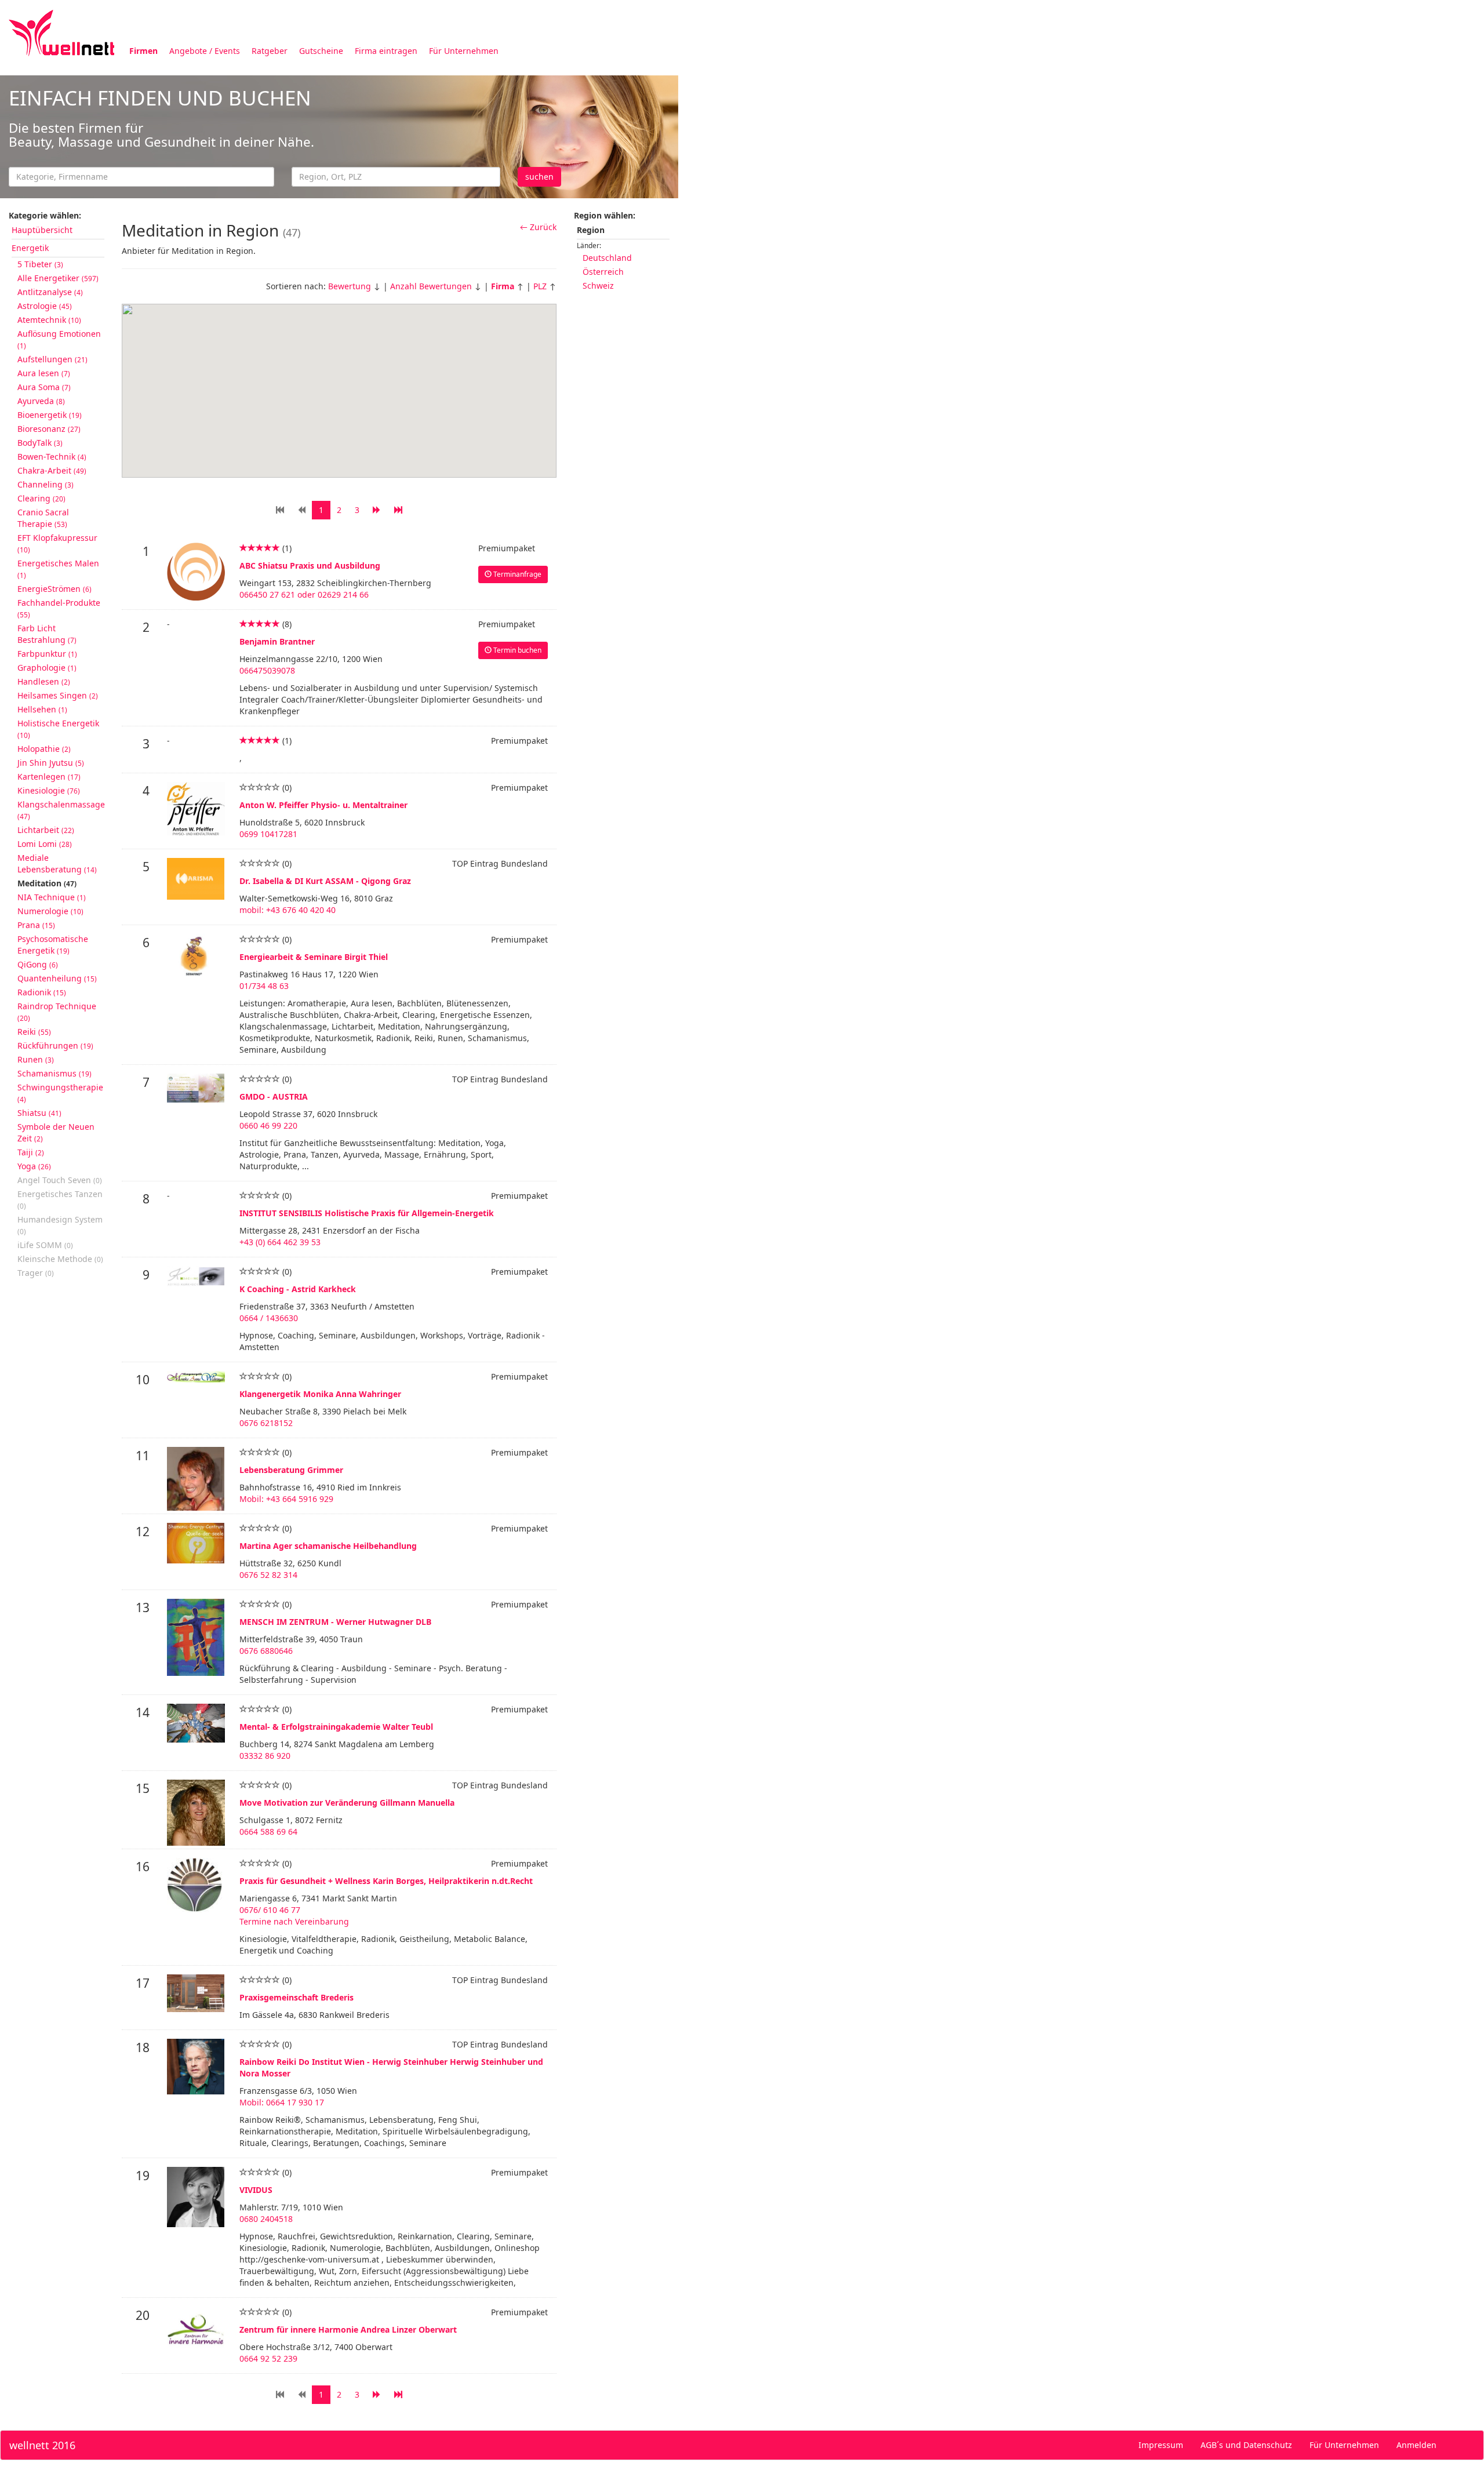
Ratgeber (270, 51)
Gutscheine (321, 51)
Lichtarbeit (46, 830)
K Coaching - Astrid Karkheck (298, 1289)
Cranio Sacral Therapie (43, 518)
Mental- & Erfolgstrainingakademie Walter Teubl (336, 1727)
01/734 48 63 (264, 986)
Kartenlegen (49, 776)
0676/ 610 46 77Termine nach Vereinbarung (294, 1916)
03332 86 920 (265, 1756)
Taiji (31, 1152)
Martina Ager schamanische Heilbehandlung (328, 1546)
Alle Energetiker (58, 278)
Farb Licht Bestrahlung (47, 634)
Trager (36, 1273)
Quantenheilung (57, 978)
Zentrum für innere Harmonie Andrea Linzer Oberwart (348, 2329)
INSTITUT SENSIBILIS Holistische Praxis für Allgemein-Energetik (367, 1213)
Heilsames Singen (58, 695)
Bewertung (350, 286)
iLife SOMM (45, 1245)
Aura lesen (44, 373)
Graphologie (47, 668)
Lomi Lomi (45, 844)
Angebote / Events (205, 51)
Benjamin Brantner (277, 641)
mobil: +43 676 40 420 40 (288, 910)
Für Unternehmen (464, 51)
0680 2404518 (266, 2219)
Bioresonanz (49, 429)
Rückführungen (55, 1045)
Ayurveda (41, 401)
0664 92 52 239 (268, 2358)
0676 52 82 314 (268, 1575)
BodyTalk (40, 443)
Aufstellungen (52, 359)
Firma (503, 286)
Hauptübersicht (42, 230)
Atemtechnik (49, 320)
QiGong (38, 964)
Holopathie (44, 749)
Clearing (41, 498)
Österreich (603, 272)
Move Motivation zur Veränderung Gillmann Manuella (347, 1803)
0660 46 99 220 (268, 1125)
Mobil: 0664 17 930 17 (282, 2102)
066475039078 (267, 670)
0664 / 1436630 (269, 1318)
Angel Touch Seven (60, 1180)
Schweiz (598, 285)
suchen (539, 177)
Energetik (30, 248)
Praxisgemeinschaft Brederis (297, 1997)
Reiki (34, 1032)
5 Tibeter (40, 264)
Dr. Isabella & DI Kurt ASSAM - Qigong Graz (325, 881)
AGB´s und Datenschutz (1246, 2445)
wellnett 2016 (42, 2445)
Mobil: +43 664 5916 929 (286, 1499)
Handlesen (44, 681)
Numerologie (50, 911)
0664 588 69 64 (268, 1832)
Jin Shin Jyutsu (51, 763)
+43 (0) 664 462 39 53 (280, 1242)
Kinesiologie (49, 790)
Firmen (143, 51)
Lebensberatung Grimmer (291, 1470)
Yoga (34, 1166)
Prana (36, 925)
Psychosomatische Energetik (53, 945)
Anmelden (1416, 2445)
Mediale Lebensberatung (57, 863)
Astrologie (45, 306)
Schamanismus (54, 1073)
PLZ (540, 286)
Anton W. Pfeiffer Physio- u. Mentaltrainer (323, 805)
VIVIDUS (256, 2190)
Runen (36, 1059)
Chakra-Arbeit (52, 470)
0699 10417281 (268, 834)
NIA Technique (52, 897)
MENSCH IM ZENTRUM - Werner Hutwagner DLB (335, 1622)
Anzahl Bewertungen (431, 286)
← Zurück (538, 227)
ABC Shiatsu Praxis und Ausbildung (310, 565)
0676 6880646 (266, 1651)
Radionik (42, 992)
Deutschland (607, 258)
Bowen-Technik (52, 457)
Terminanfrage (517, 574)
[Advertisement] (1026, 155)
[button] (458, 336)
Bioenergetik (50, 415)
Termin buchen (517, 650)
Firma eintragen (386, 51)
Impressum (1161, 2445)
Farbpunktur (47, 654)
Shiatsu (39, 1113)
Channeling (46, 484)
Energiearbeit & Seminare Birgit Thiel (314, 957)
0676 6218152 (266, 1423)
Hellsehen (42, 709)
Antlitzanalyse (50, 292)
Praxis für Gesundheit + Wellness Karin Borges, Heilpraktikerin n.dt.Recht (386, 1881)
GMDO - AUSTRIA (274, 1096)
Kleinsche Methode (60, 1259)
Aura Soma (44, 387)
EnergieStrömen (54, 589)
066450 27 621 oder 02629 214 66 (304, 594)
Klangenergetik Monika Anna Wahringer (320, 1394)
